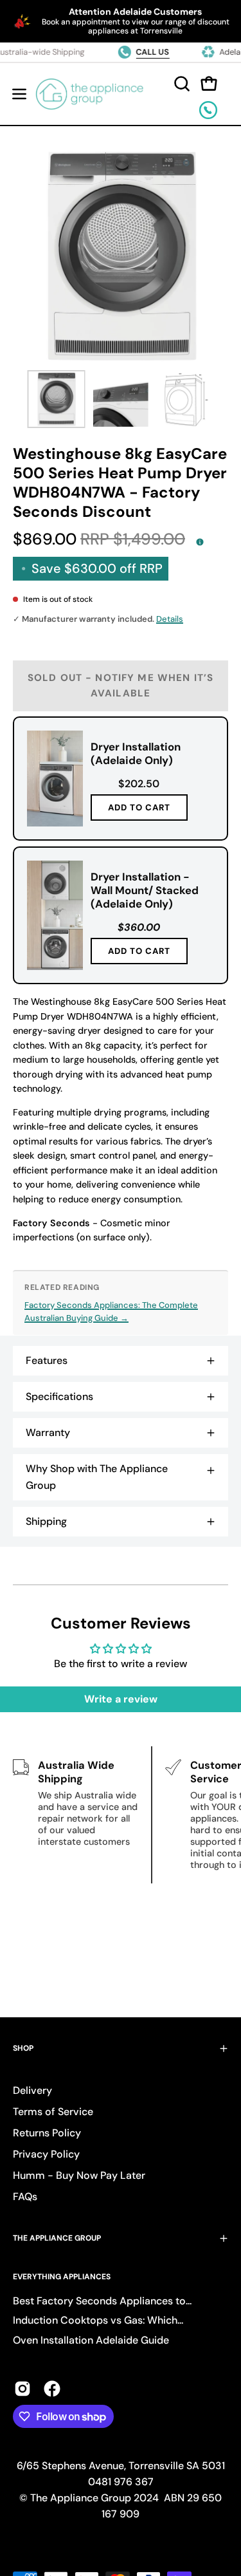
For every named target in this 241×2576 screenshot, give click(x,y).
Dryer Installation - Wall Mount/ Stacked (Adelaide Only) (145, 890)
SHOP (23, 2048)
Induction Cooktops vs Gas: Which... (98, 2320)
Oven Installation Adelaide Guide (91, 2340)
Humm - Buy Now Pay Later (79, 2175)
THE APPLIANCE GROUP (57, 2238)
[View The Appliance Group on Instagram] (22, 2389)
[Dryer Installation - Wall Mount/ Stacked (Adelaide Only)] (55, 915)
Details (170, 619)
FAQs (25, 2197)
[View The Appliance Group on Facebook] (52, 2389)
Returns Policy (47, 2133)
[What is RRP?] (200, 541)
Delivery (32, 2090)
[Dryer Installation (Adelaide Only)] (55, 779)
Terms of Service (53, 2112)
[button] (181, 84)
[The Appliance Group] (90, 94)
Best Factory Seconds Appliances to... (102, 2301)
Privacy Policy (46, 2154)
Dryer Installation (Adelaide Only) (136, 753)
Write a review (121, 1699)
